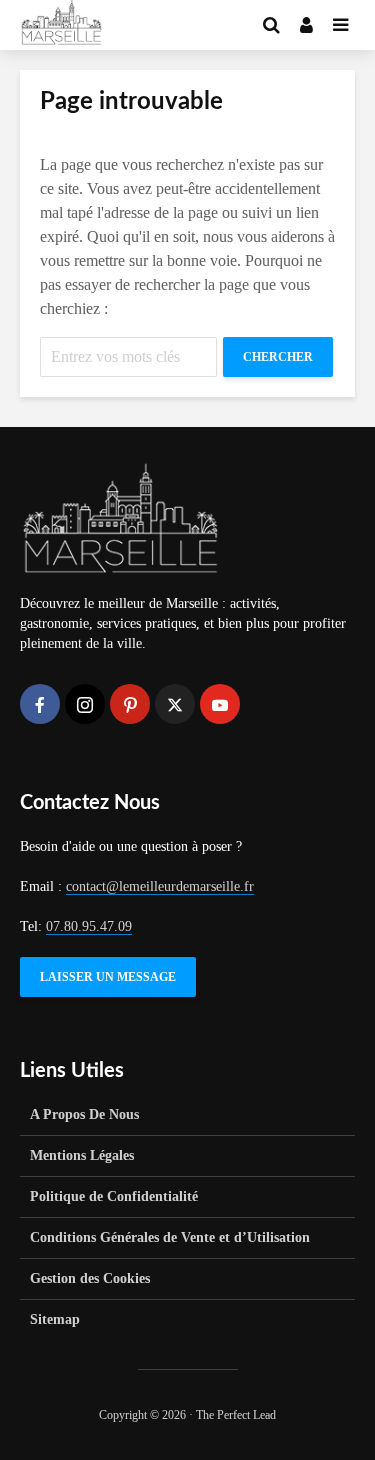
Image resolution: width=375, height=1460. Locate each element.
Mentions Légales (82, 1155)
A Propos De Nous (84, 1114)
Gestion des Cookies (90, 1278)
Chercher (278, 357)
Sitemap (55, 1319)
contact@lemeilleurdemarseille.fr (160, 886)
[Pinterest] (130, 704)
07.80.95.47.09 (89, 926)
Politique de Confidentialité (114, 1196)
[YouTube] (220, 704)
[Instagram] (85, 704)
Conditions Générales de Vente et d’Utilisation (170, 1237)
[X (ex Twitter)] (175, 704)
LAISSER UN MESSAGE (108, 977)
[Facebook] (40, 704)
